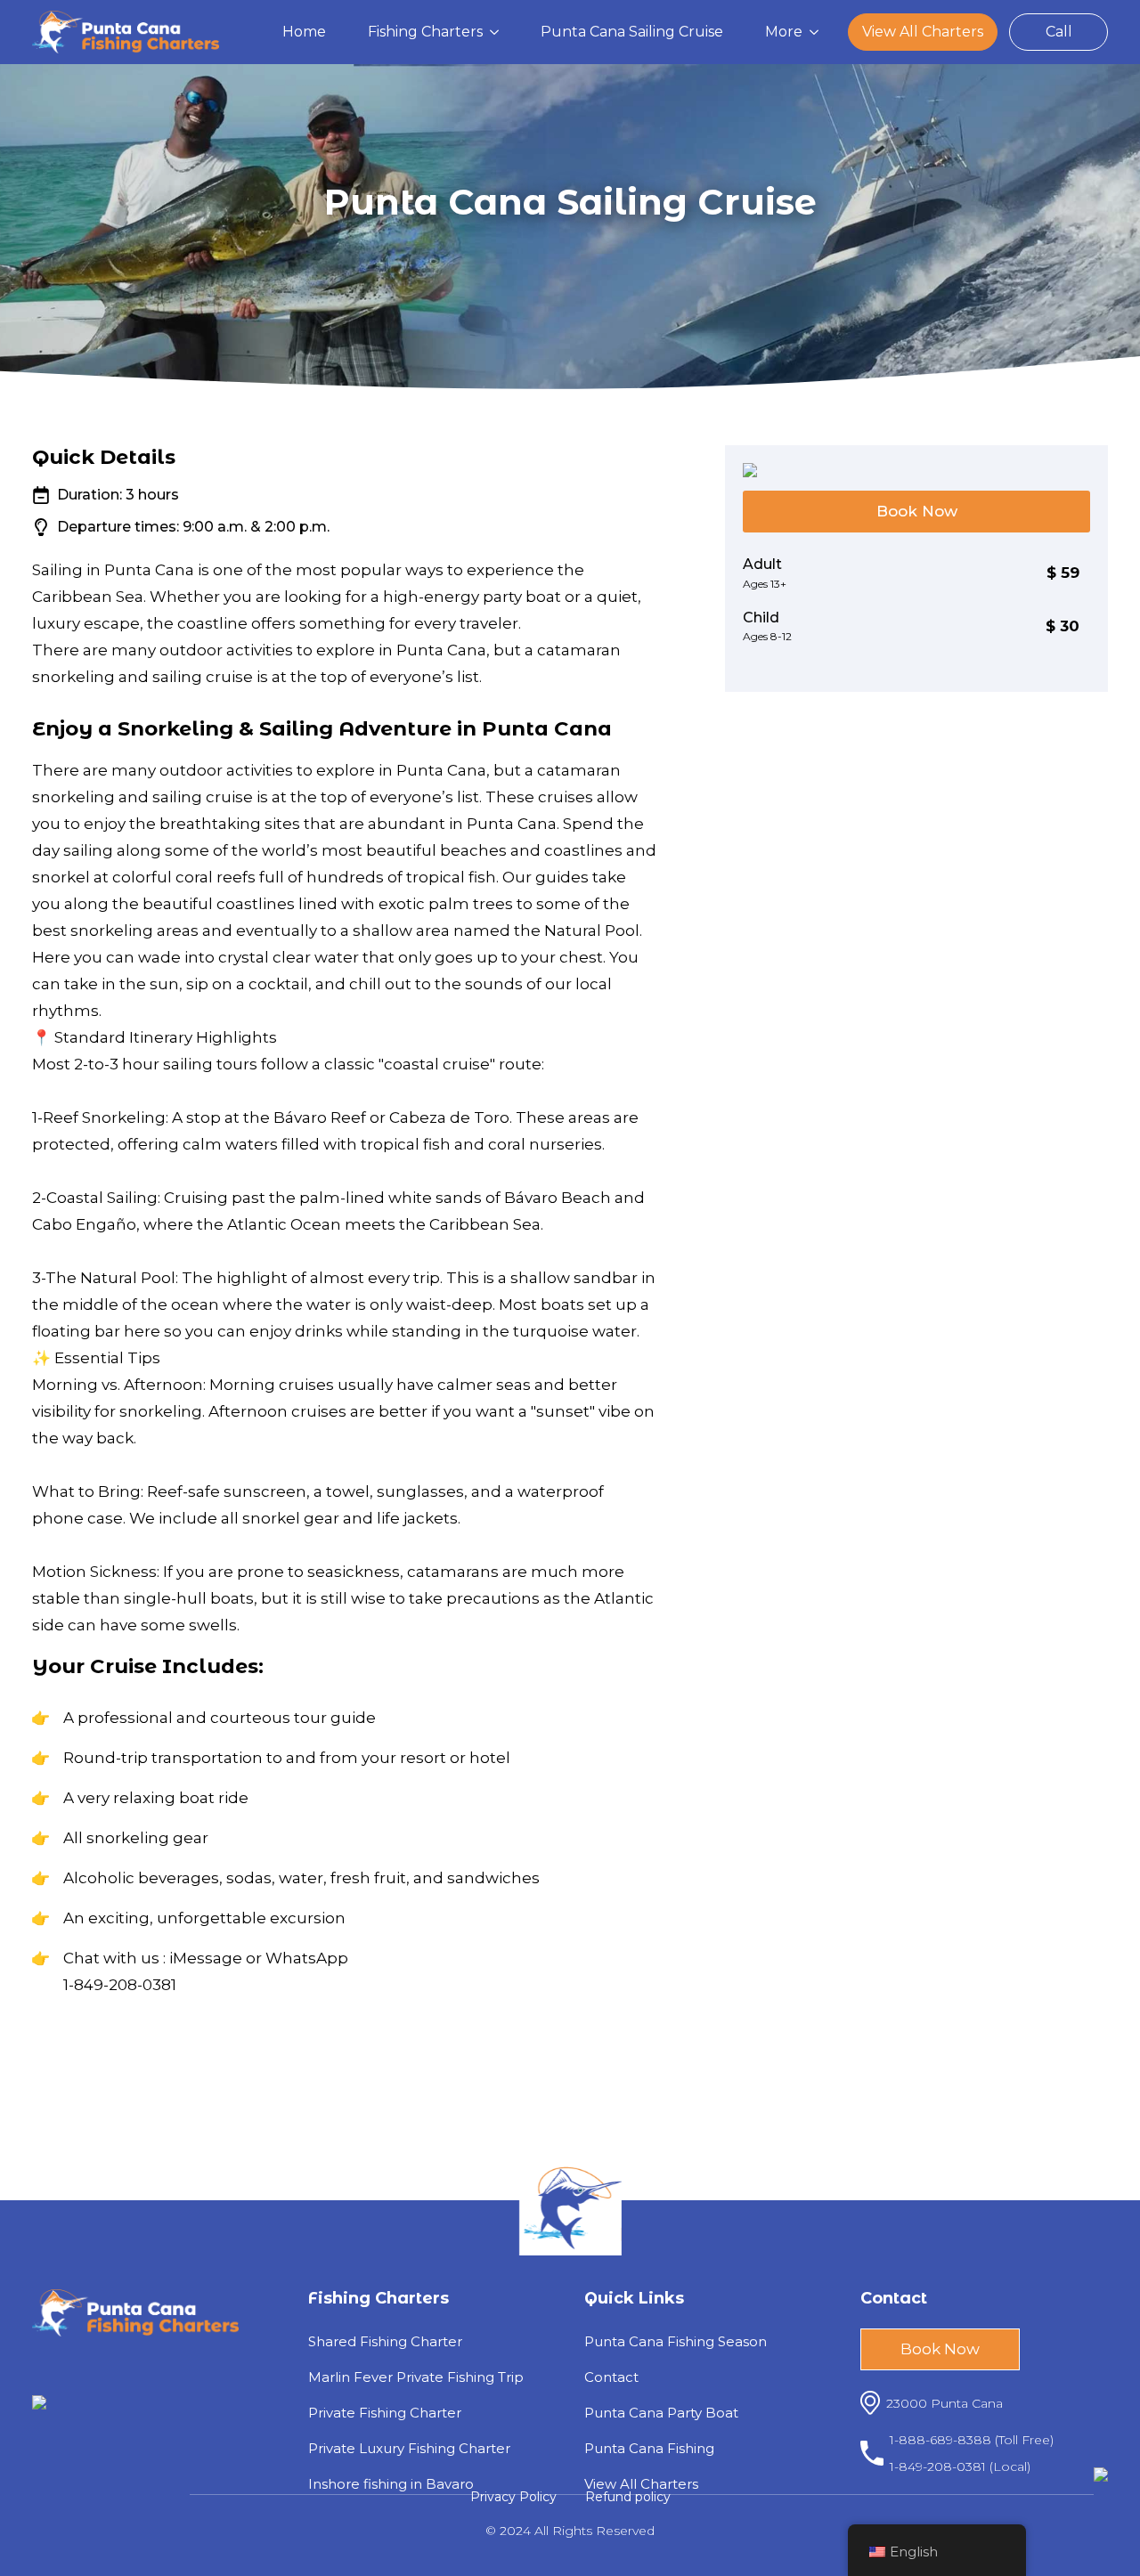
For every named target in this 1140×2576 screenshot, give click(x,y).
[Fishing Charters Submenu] (500, 32)
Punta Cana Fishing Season (676, 2341)
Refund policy (628, 2497)
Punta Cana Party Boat (661, 2413)
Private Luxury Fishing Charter (409, 2448)
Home (304, 32)
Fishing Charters (425, 32)
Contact (611, 2377)
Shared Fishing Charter (385, 2341)
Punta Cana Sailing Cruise (632, 32)
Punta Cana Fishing (649, 2448)
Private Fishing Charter (385, 2413)
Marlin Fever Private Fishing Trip (416, 2377)
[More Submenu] (819, 32)
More (784, 32)
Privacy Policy (513, 2497)
